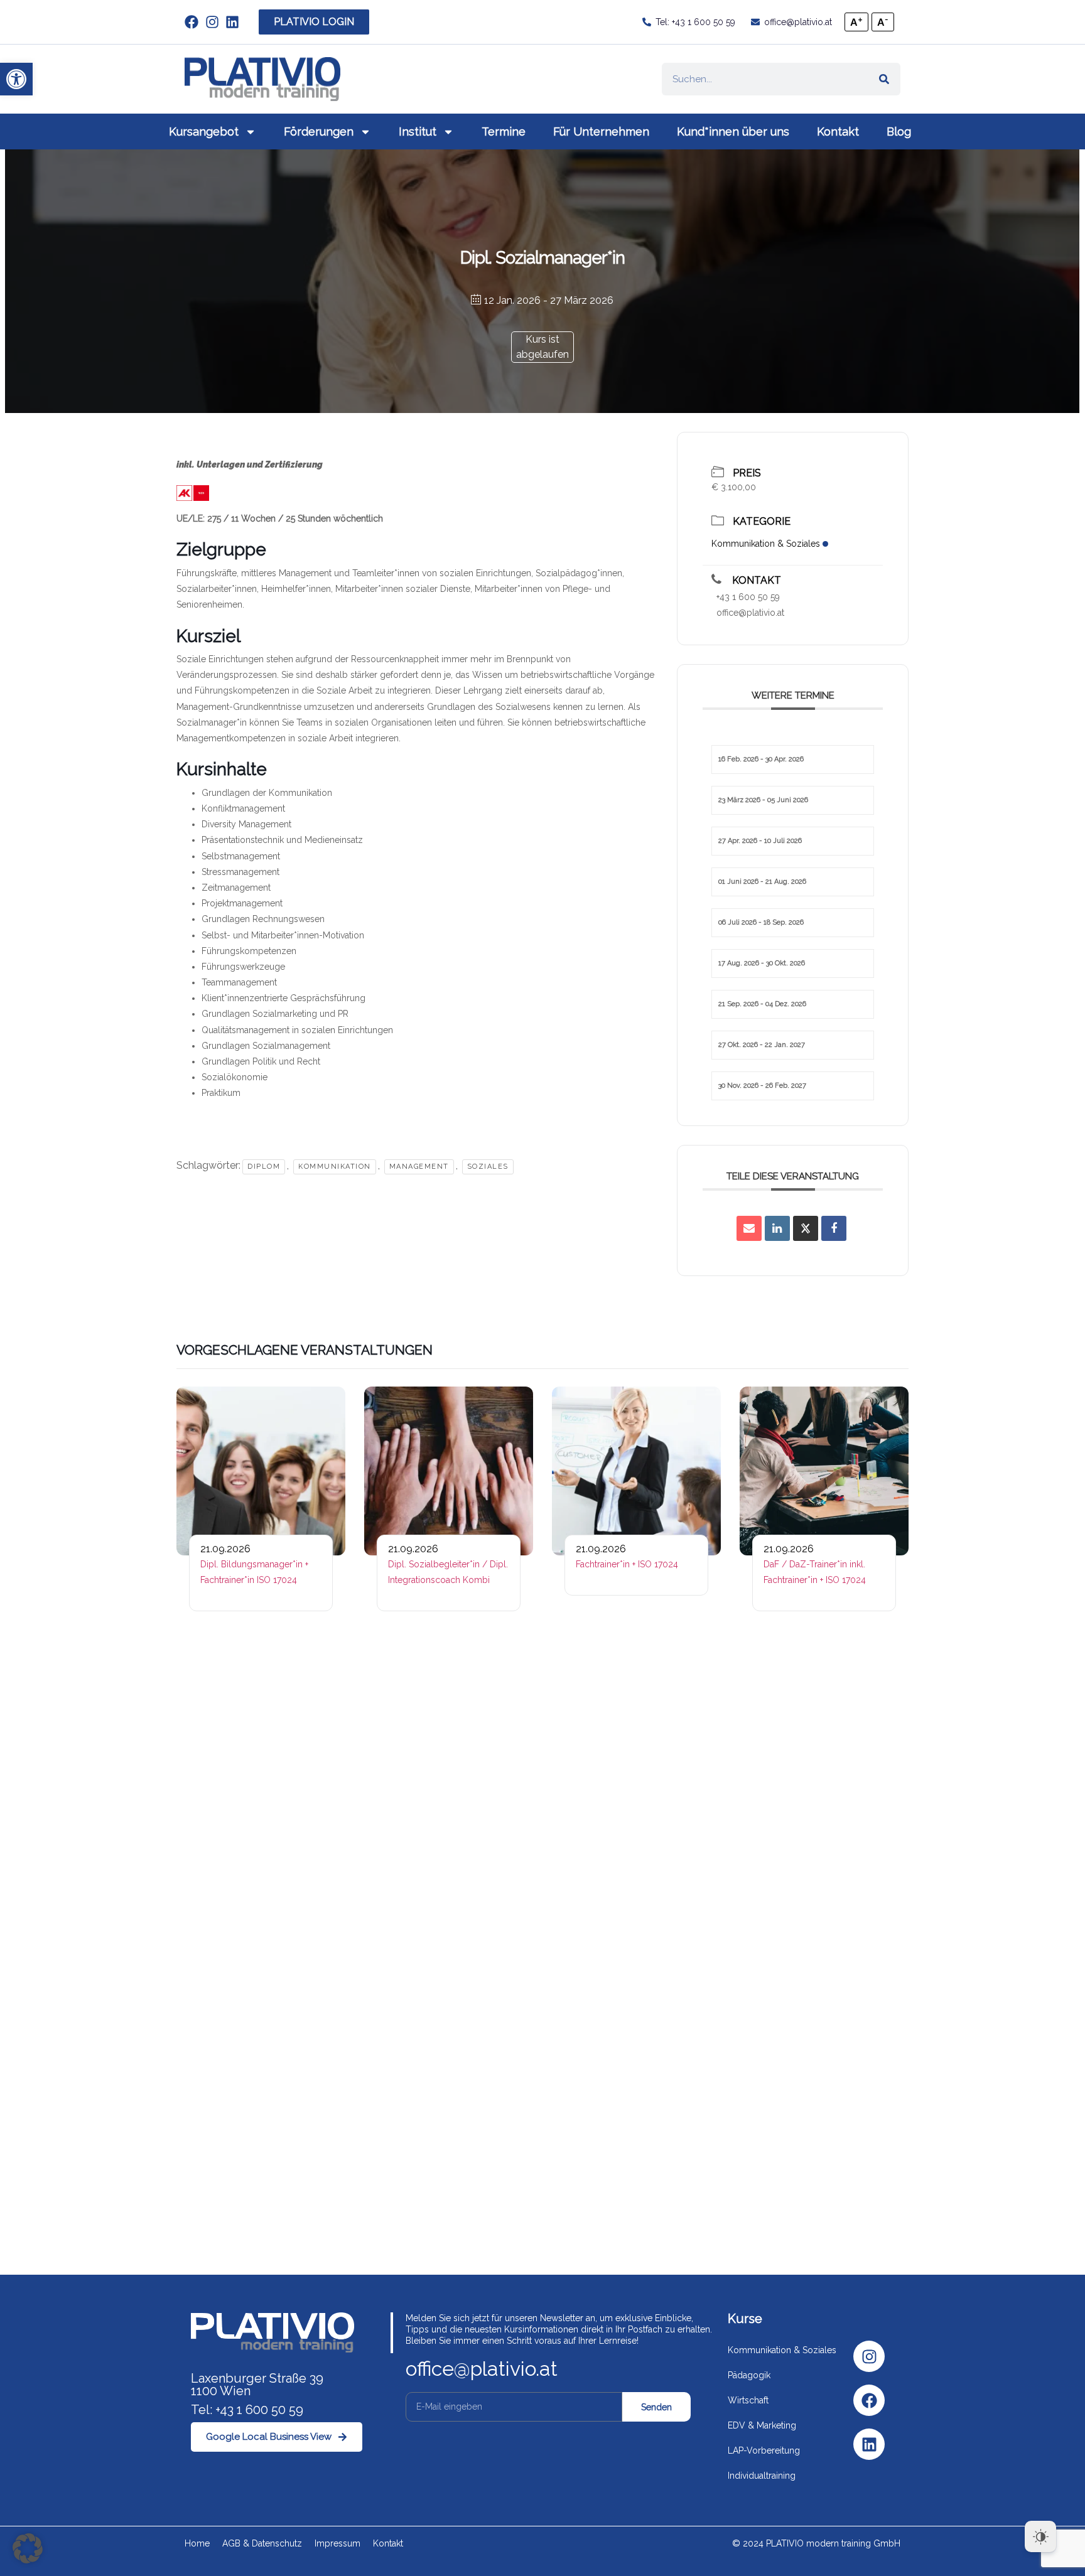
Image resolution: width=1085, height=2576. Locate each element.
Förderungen (319, 131)
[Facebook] (869, 2400)
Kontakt (838, 131)
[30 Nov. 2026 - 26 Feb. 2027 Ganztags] (793, 1071)
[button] (16, 79)
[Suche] (884, 79)
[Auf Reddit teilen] (777, 1228)
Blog (899, 131)
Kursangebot (204, 131)
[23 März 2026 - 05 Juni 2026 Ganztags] (793, 785)
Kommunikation (335, 1167)
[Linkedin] (869, 2444)
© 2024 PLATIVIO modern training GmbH (816, 2543)
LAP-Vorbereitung (764, 2450)
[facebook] (195, 22)
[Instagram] (869, 2356)
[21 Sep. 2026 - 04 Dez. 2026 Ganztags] (793, 989)
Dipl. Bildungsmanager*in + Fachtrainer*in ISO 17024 (254, 1572)
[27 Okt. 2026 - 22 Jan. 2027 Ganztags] (793, 1030)
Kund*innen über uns (733, 131)
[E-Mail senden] (749, 1228)
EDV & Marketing (762, 2425)
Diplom (264, 1167)
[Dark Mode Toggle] (1040, 2536)
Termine (504, 131)
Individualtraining (762, 2476)
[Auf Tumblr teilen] (806, 1228)
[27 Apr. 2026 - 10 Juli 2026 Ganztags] (793, 826)
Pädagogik (749, 2375)
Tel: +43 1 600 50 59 (247, 2410)
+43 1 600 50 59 (748, 597)
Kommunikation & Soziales (766, 544)
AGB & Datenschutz (262, 2543)
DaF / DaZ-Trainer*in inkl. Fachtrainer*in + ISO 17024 (815, 1572)
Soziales (488, 1167)
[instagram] (216, 22)
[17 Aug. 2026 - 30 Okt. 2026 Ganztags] (793, 948)
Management (419, 1167)
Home (197, 2543)
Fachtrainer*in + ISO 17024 (627, 1564)
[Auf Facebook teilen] (834, 1228)
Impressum (337, 2543)
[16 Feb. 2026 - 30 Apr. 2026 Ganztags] (793, 744)
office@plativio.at (750, 613)
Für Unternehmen (601, 131)
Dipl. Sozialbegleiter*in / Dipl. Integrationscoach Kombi (448, 1572)
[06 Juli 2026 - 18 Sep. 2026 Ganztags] (793, 908)
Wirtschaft (748, 2400)
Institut (418, 131)
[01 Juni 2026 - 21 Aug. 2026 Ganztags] (793, 867)
